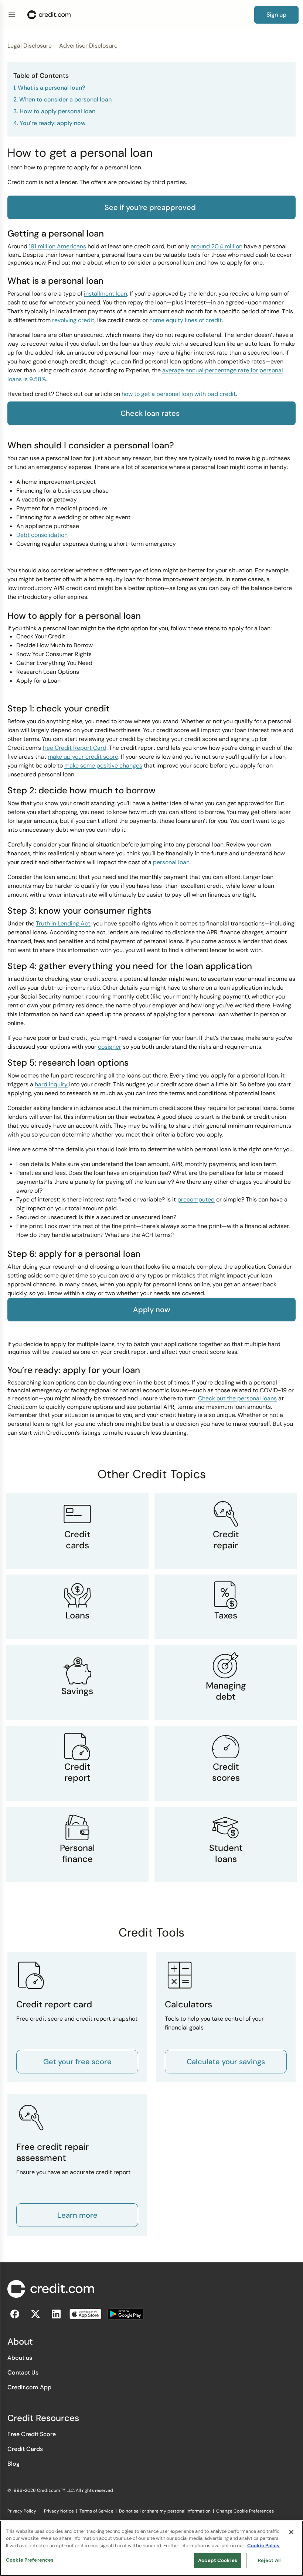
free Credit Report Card (74, 748)
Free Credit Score (32, 2434)
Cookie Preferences (30, 2560)
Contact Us (23, 2372)
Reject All (269, 2560)
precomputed (196, 1199)
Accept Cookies (218, 2560)
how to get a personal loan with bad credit (179, 394)
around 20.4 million (217, 246)
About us (20, 2358)
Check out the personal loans (237, 1398)
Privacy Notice (59, 2511)
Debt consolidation (42, 535)
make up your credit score (83, 757)
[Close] (291, 2532)
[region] (151, 2548)
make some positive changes (103, 765)
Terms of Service (96, 2511)
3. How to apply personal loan (54, 111)
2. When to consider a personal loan (62, 99)
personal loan (171, 862)
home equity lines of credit (185, 320)
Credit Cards (25, 2449)
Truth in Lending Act (63, 923)
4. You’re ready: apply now (50, 123)
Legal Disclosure (30, 46)
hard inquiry (51, 1084)
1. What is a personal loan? (49, 88)
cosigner (110, 1047)
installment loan (105, 294)
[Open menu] (12, 15)
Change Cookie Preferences (245, 2511)
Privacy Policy (22, 2511)
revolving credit (73, 320)
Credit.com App (29, 2387)
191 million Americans (57, 246)
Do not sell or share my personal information (165, 2511)
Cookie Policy (263, 2546)
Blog (13, 2464)
